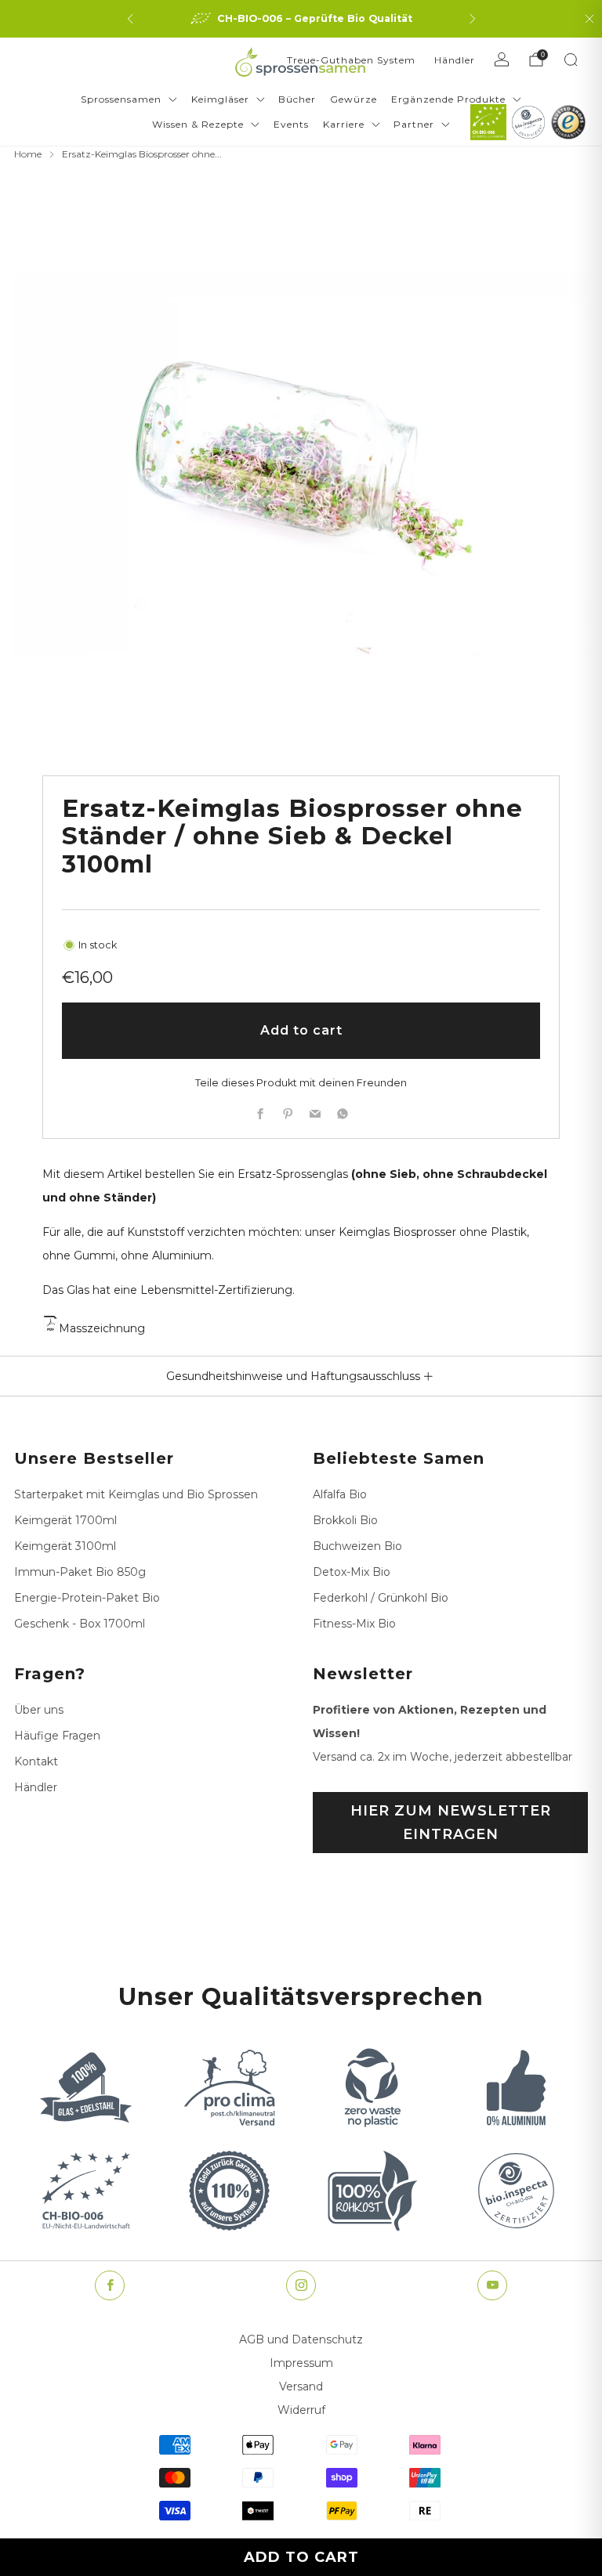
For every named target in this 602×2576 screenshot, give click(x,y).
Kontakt (36, 1761)
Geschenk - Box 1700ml (80, 1624)
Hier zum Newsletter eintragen (451, 1823)
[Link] (488, 122)
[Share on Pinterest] (287, 1113)
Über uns (39, 1710)
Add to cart (301, 2557)
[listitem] (301, 19)
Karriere (344, 124)
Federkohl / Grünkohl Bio (381, 1598)
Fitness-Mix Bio (354, 1624)
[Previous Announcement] (130, 19)
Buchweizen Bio (357, 1546)
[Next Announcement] (473, 19)
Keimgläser (220, 99)
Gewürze (354, 99)
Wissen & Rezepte (198, 124)
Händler (455, 60)
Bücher (297, 99)
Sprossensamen (121, 99)
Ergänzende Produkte (448, 99)
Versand (301, 2386)
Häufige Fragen (57, 1736)
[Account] (502, 60)
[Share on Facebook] (260, 1113)
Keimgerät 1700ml (65, 1520)
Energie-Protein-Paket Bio (87, 1598)
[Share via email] (315, 1113)
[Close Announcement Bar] (589, 19)
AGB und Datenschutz (301, 2339)
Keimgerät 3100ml (65, 1546)
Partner (414, 124)
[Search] (571, 60)
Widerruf (301, 2410)
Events (291, 124)
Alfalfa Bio (340, 1494)
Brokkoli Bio (345, 1520)
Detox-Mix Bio (352, 1572)
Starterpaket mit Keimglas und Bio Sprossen (136, 1494)
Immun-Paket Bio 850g (80, 1572)
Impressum (301, 2363)
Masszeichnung (102, 1328)
